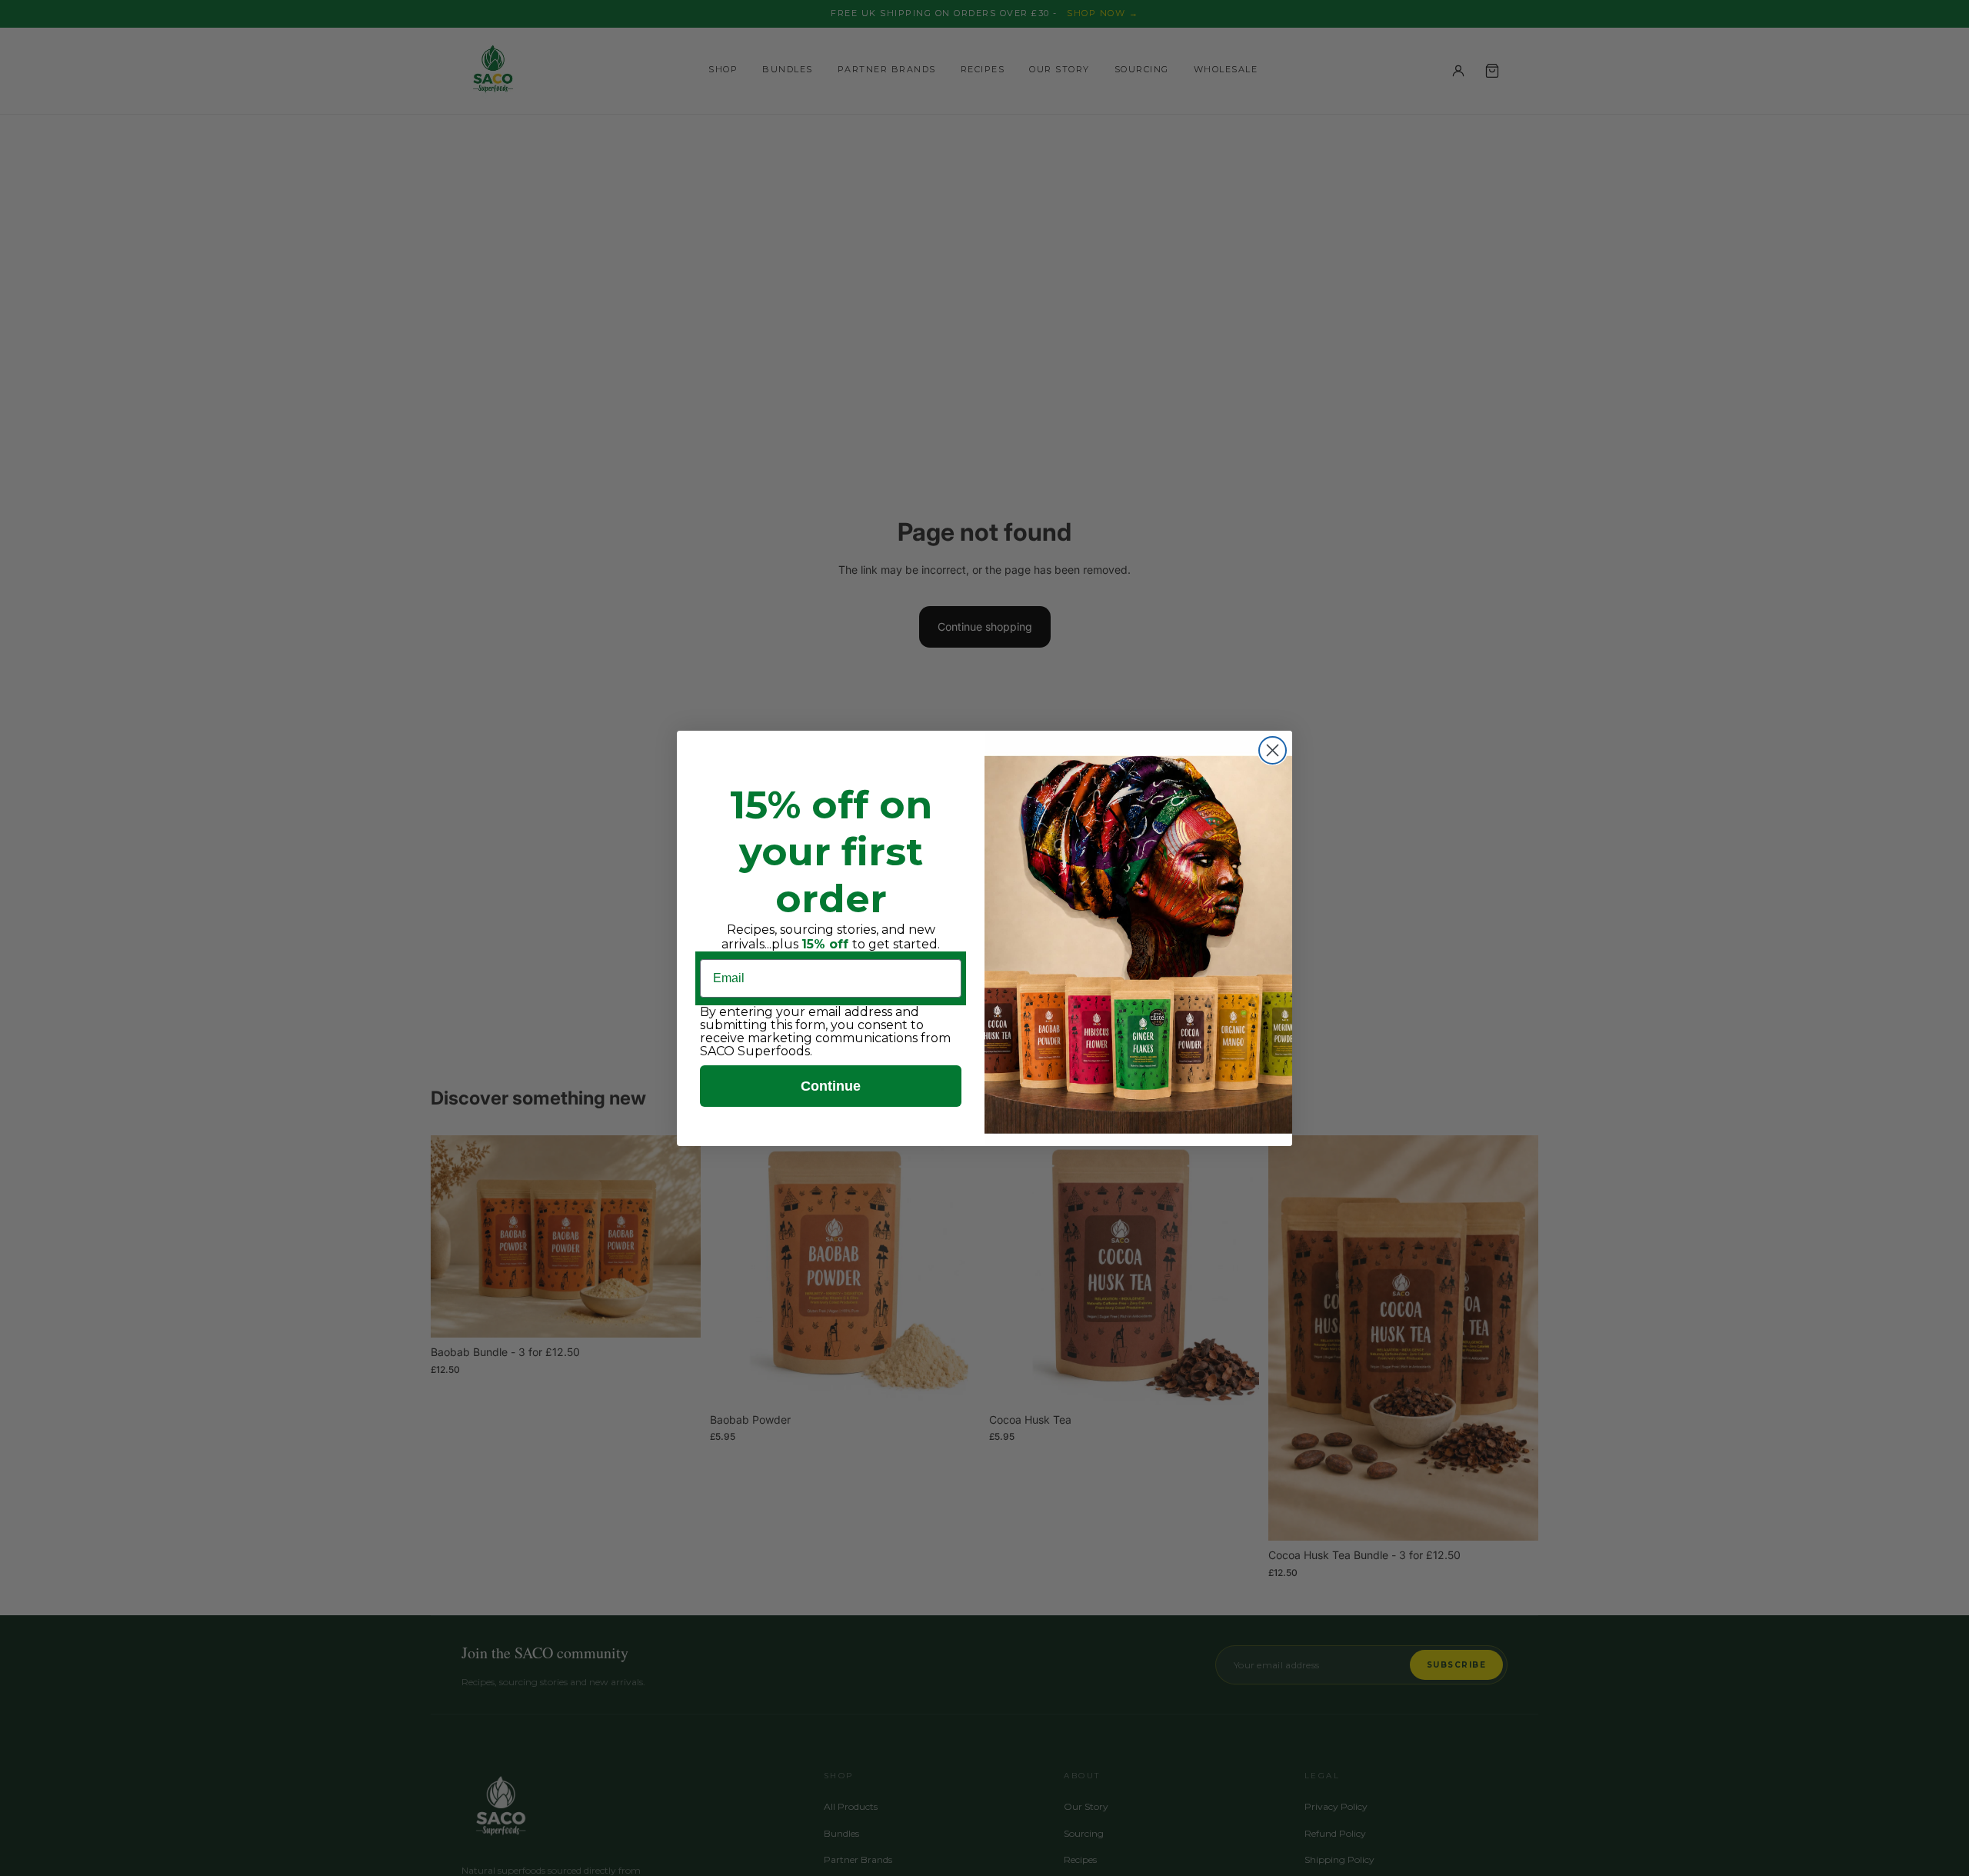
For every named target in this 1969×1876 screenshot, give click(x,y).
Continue (831, 1086)
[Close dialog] (1273, 750)
